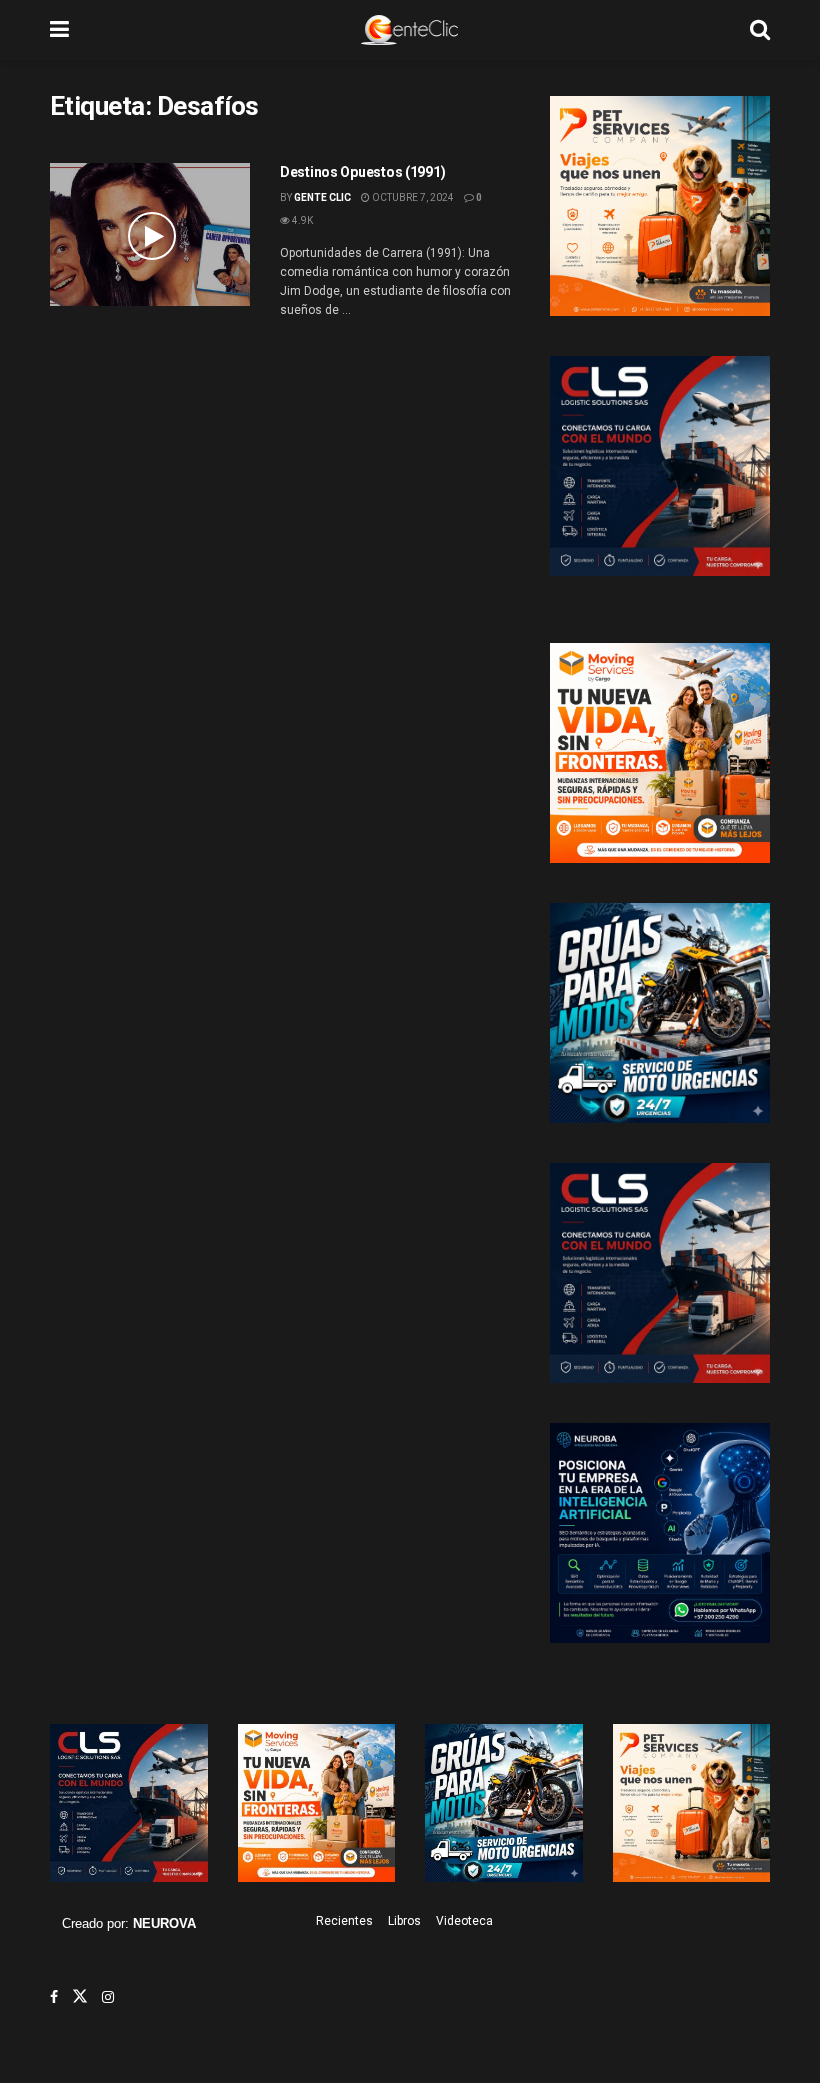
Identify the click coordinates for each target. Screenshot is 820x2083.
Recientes (344, 1921)
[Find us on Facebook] (54, 1997)
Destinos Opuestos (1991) (362, 172)
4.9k (301, 220)
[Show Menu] (59, 30)
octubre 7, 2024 (412, 197)
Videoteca (464, 1921)
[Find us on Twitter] (80, 1997)
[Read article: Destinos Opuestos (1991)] (150, 234)
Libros (404, 1921)
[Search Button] (760, 30)
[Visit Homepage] (410, 30)
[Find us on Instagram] (108, 1997)
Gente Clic (322, 197)
